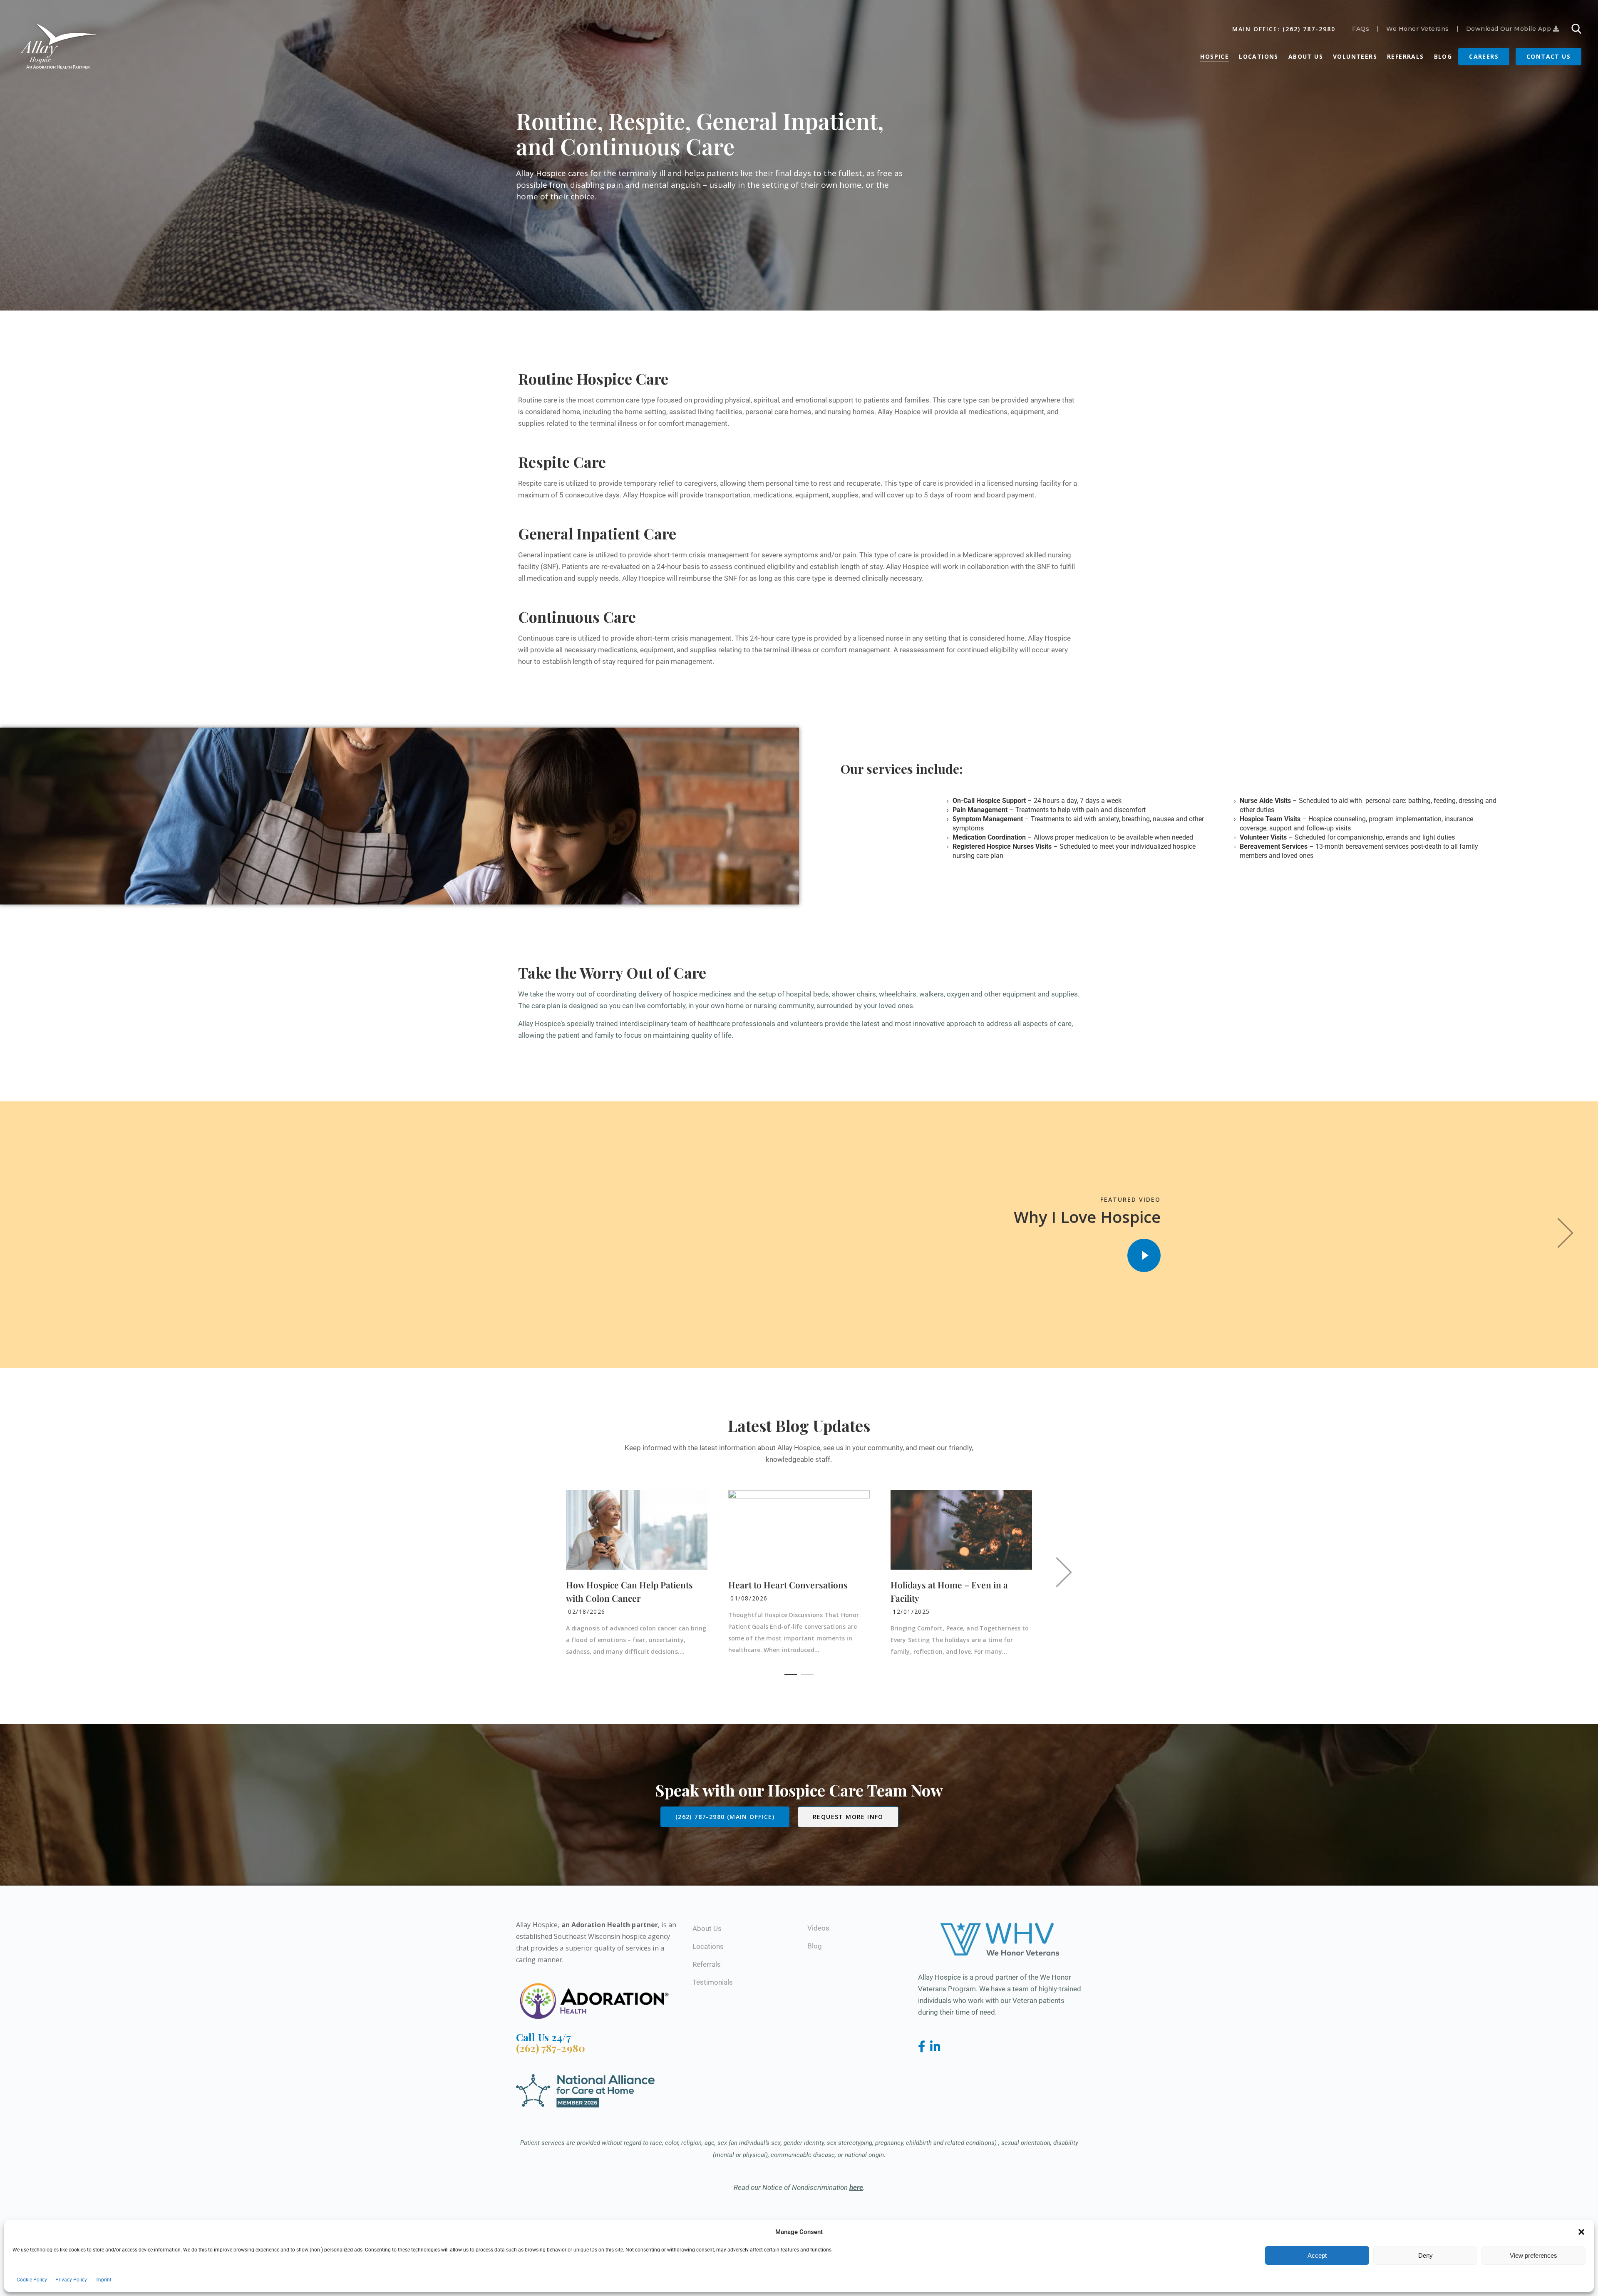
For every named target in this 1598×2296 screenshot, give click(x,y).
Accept (1317, 2255)
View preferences (1533, 2255)
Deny (1426, 2255)
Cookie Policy (32, 2280)
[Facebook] (923, 2047)
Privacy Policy (71, 2280)
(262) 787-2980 (551, 2048)
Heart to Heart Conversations (788, 1585)
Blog (1443, 56)
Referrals (1406, 56)
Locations (1259, 56)
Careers (1484, 56)
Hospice (1215, 56)
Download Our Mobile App (1510, 29)
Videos (818, 1928)
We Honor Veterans (1418, 29)
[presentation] (1567, 1235)
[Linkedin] (935, 2047)
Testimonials (713, 1982)
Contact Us (1548, 56)
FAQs (1361, 29)
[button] (1581, 2232)
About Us (1306, 56)
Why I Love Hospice (1087, 1217)
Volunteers (1355, 56)
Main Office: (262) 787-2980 (1284, 29)
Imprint (103, 2280)
